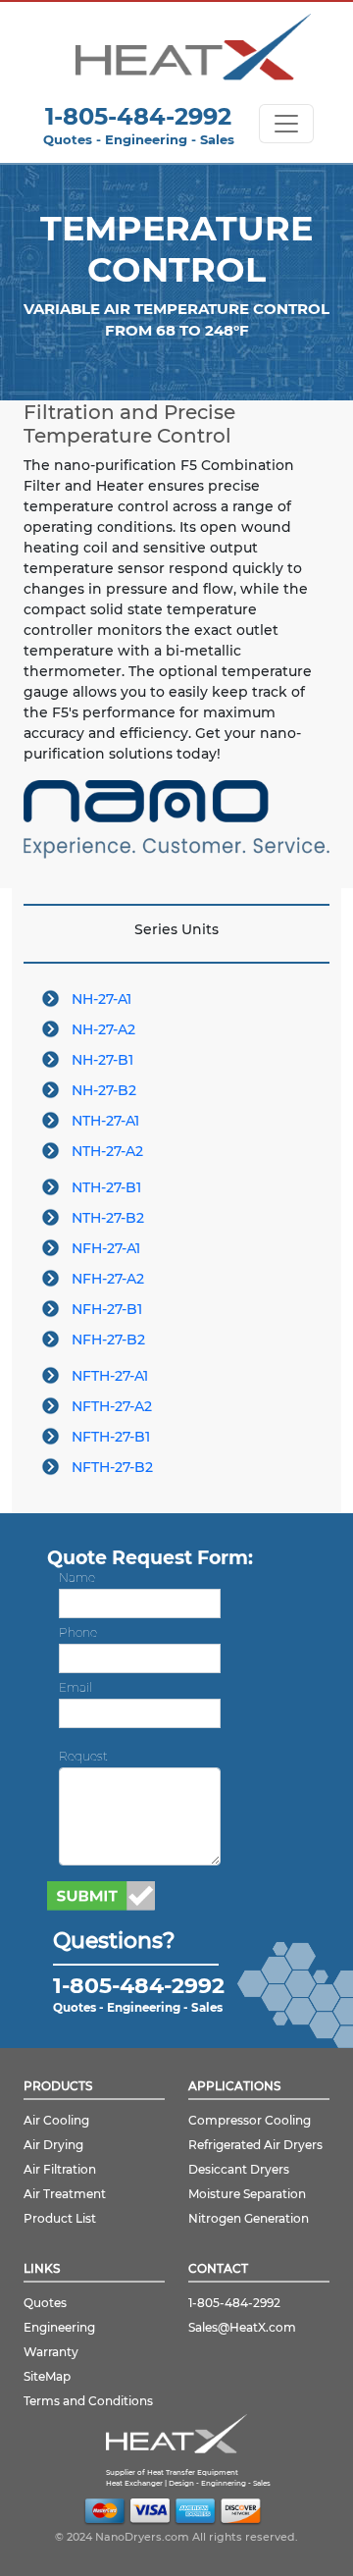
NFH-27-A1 (106, 1248)
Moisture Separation (247, 2194)
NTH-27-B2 (108, 1218)
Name (77, 1577)
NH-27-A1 (101, 999)
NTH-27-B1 (106, 1187)
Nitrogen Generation (249, 2218)
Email (76, 1687)
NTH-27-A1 (105, 1121)
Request (83, 1756)
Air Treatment (65, 2194)
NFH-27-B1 (107, 1309)
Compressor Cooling (250, 2120)
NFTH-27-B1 (111, 1437)
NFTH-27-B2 (112, 1467)
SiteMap (47, 2376)
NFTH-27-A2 (112, 1406)
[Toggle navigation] (286, 124)
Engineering (59, 2327)
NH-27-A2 (103, 1029)
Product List (60, 2218)
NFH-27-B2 (108, 1340)
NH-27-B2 (104, 1090)
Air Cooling (56, 2120)
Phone (78, 1632)
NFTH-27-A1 (110, 1376)
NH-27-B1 (102, 1060)
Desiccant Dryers (239, 2169)
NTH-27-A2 (107, 1151)
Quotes (45, 2303)
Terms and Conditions (88, 2401)
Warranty (51, 2352)
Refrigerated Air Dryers (255, 2145)
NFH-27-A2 (108, 1279)
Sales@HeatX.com (242, 2327)
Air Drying (53, 2145)
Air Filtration (60, 2169)
